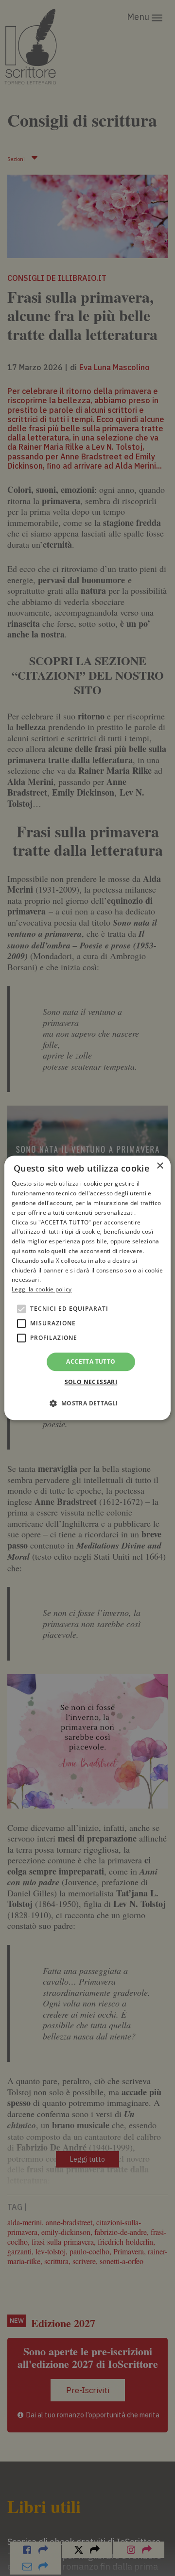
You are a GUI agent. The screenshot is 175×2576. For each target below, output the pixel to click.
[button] (87, 1403)
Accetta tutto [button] (91, 1361)
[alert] (87, 1288)
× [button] (160, 1166)
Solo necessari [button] (91, 1382)
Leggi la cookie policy (42, 1289)
